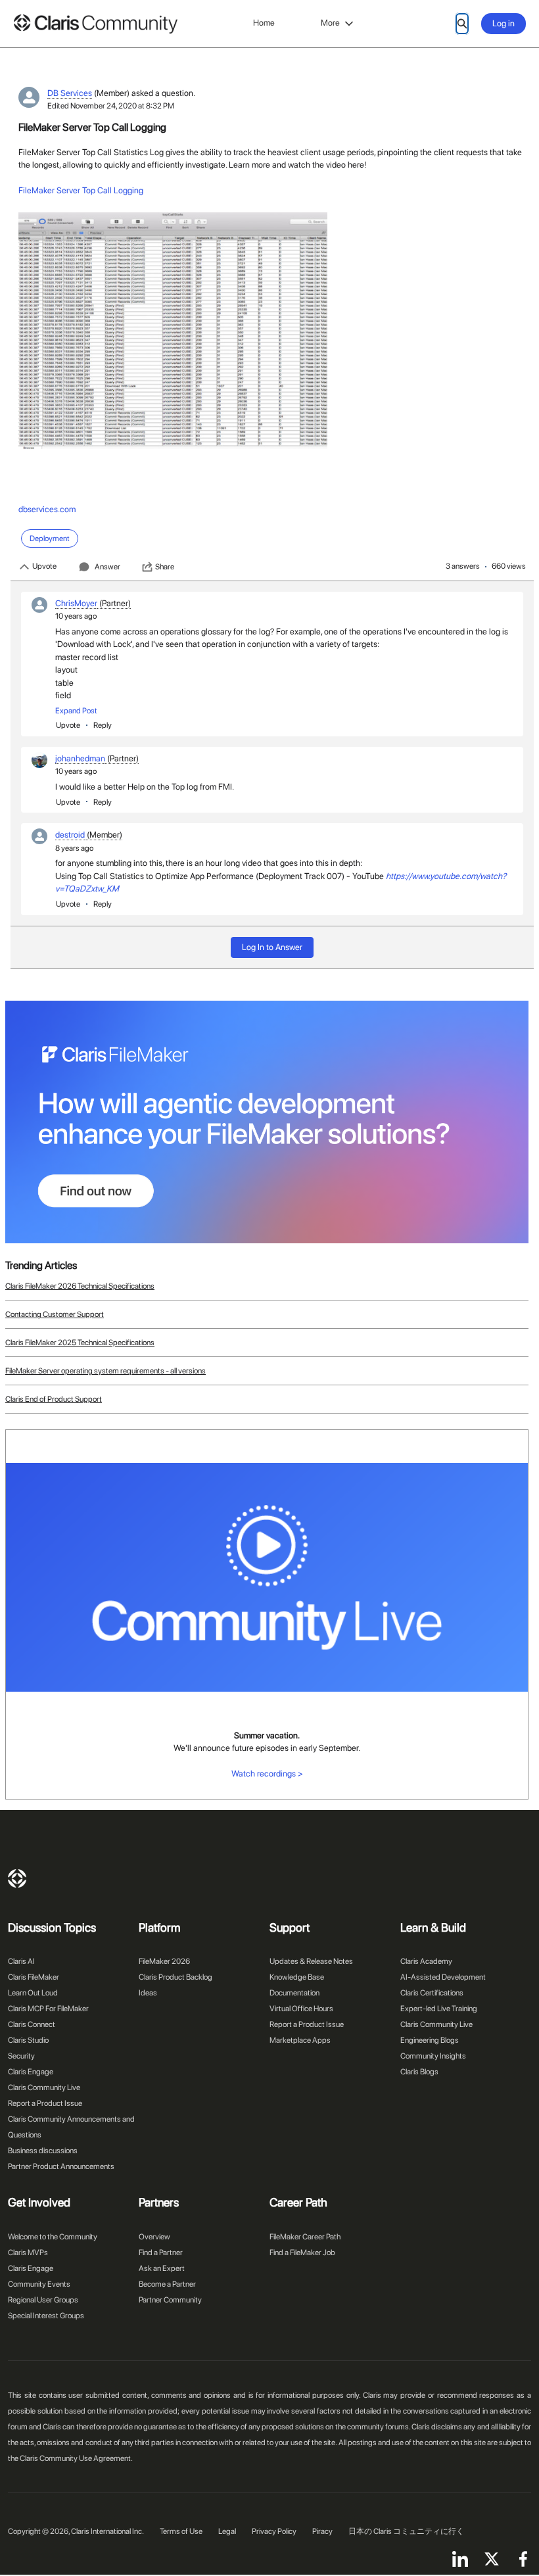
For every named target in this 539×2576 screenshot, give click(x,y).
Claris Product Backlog (176, 1977)
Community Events (39, 2284)
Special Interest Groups (46, 2316)
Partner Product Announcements (61, 2166)
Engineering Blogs (430, 2040)
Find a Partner (161, 2253)
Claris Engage (31, 2072)
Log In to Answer (272, 947)
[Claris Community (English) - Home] (95, 24)
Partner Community (170, 2300)
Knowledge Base (297, 1977)
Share (165, 567)
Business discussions (43, 2151)
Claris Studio (28, 2040)
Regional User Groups (43, 2300)
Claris (17, 1878)
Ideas (148, 1993)
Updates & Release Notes (311, 1961)
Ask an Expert (162, 2268)
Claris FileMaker (34, 1977)
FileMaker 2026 (164, 1961)
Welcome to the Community (53, 2237)
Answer (107, 567)
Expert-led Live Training (439, 2009)
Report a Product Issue (45, 2103)
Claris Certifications (432, 1993)
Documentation (294, 1993)
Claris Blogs (419, 2072)
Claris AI (21, 1961)
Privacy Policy (274, 2531)
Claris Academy (426, 1961)
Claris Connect (32, 2024)
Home (264, 23)
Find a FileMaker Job (302, 2253)
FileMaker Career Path (305, 2237)
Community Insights (433, 2056)
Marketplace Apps (300, 2040)
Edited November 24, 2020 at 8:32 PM (111, 106)
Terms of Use (181, 2531)
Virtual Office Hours (301, 2009)
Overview (154, 2237)
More (330, 23)
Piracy (322, 2531)
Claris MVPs (28, 2253)
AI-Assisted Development (443, 1977)
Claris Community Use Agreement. (76, 2458)
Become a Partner (167, 2284)
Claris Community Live (44, 2087)
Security (21, 2056)
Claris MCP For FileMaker (48, 2009)
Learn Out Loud (33, 1993)
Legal (227, 2531)
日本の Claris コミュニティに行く (406, 2531)
